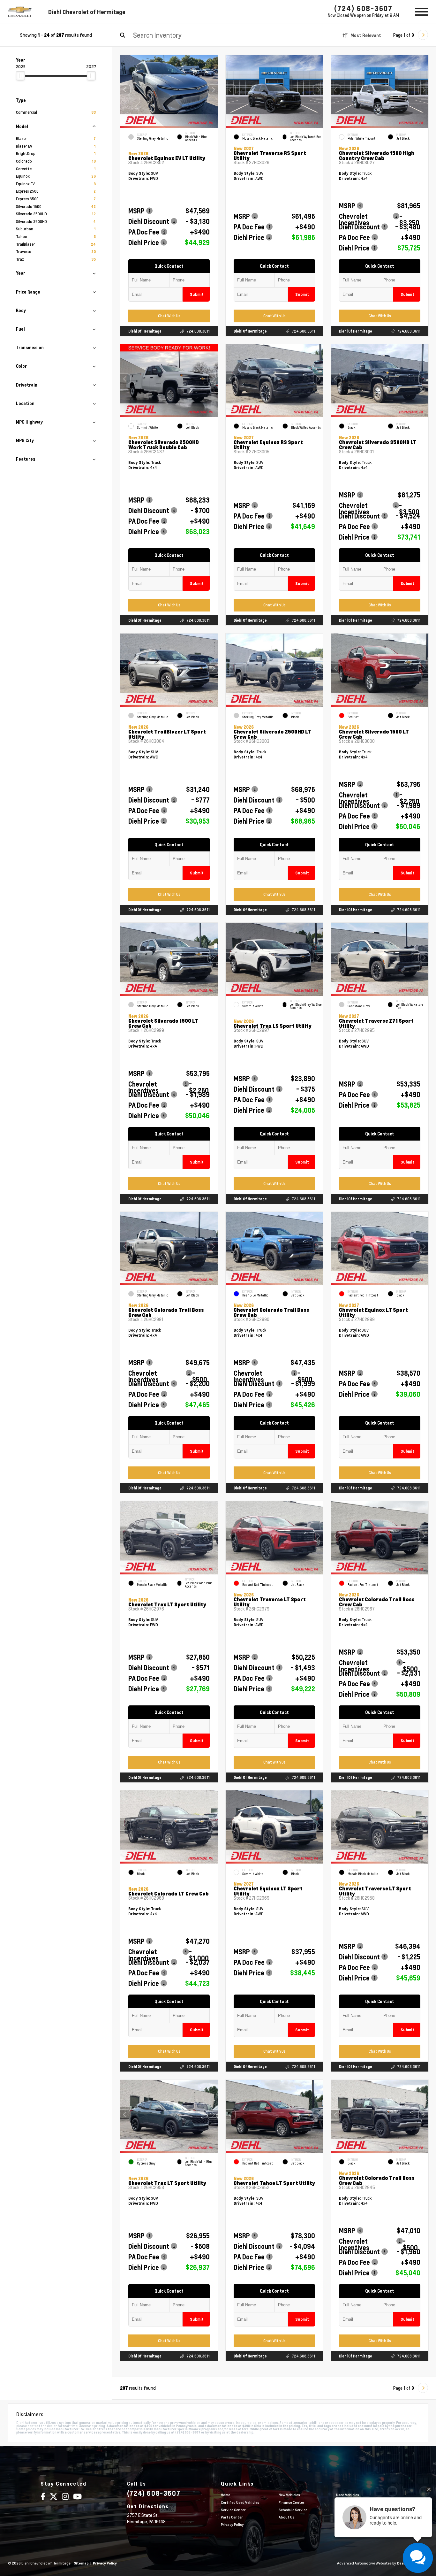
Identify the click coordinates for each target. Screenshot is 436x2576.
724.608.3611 (198, 331)
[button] (213, 90)
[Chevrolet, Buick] (20, 12)
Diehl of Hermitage (145, 331)
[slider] (20, 76)
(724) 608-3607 (363, 8)
